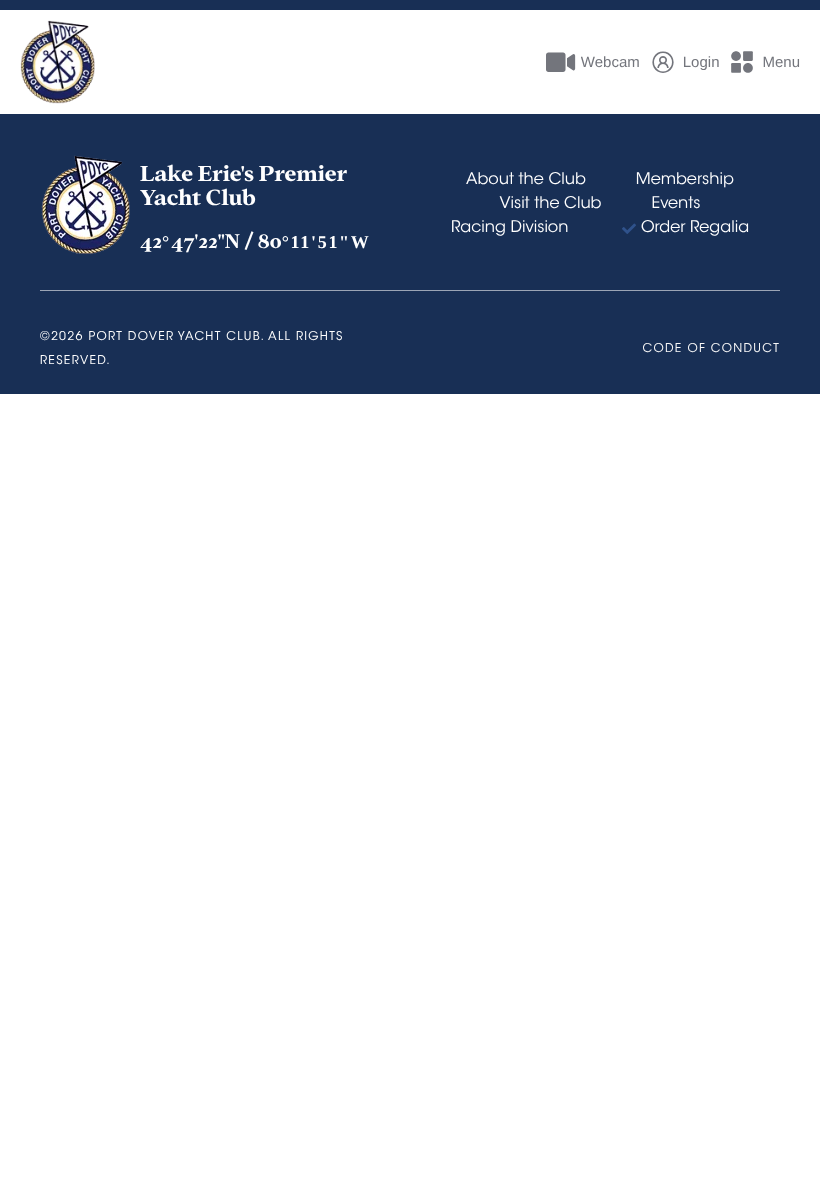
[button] (764, 62)
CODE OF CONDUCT (711, 350)
